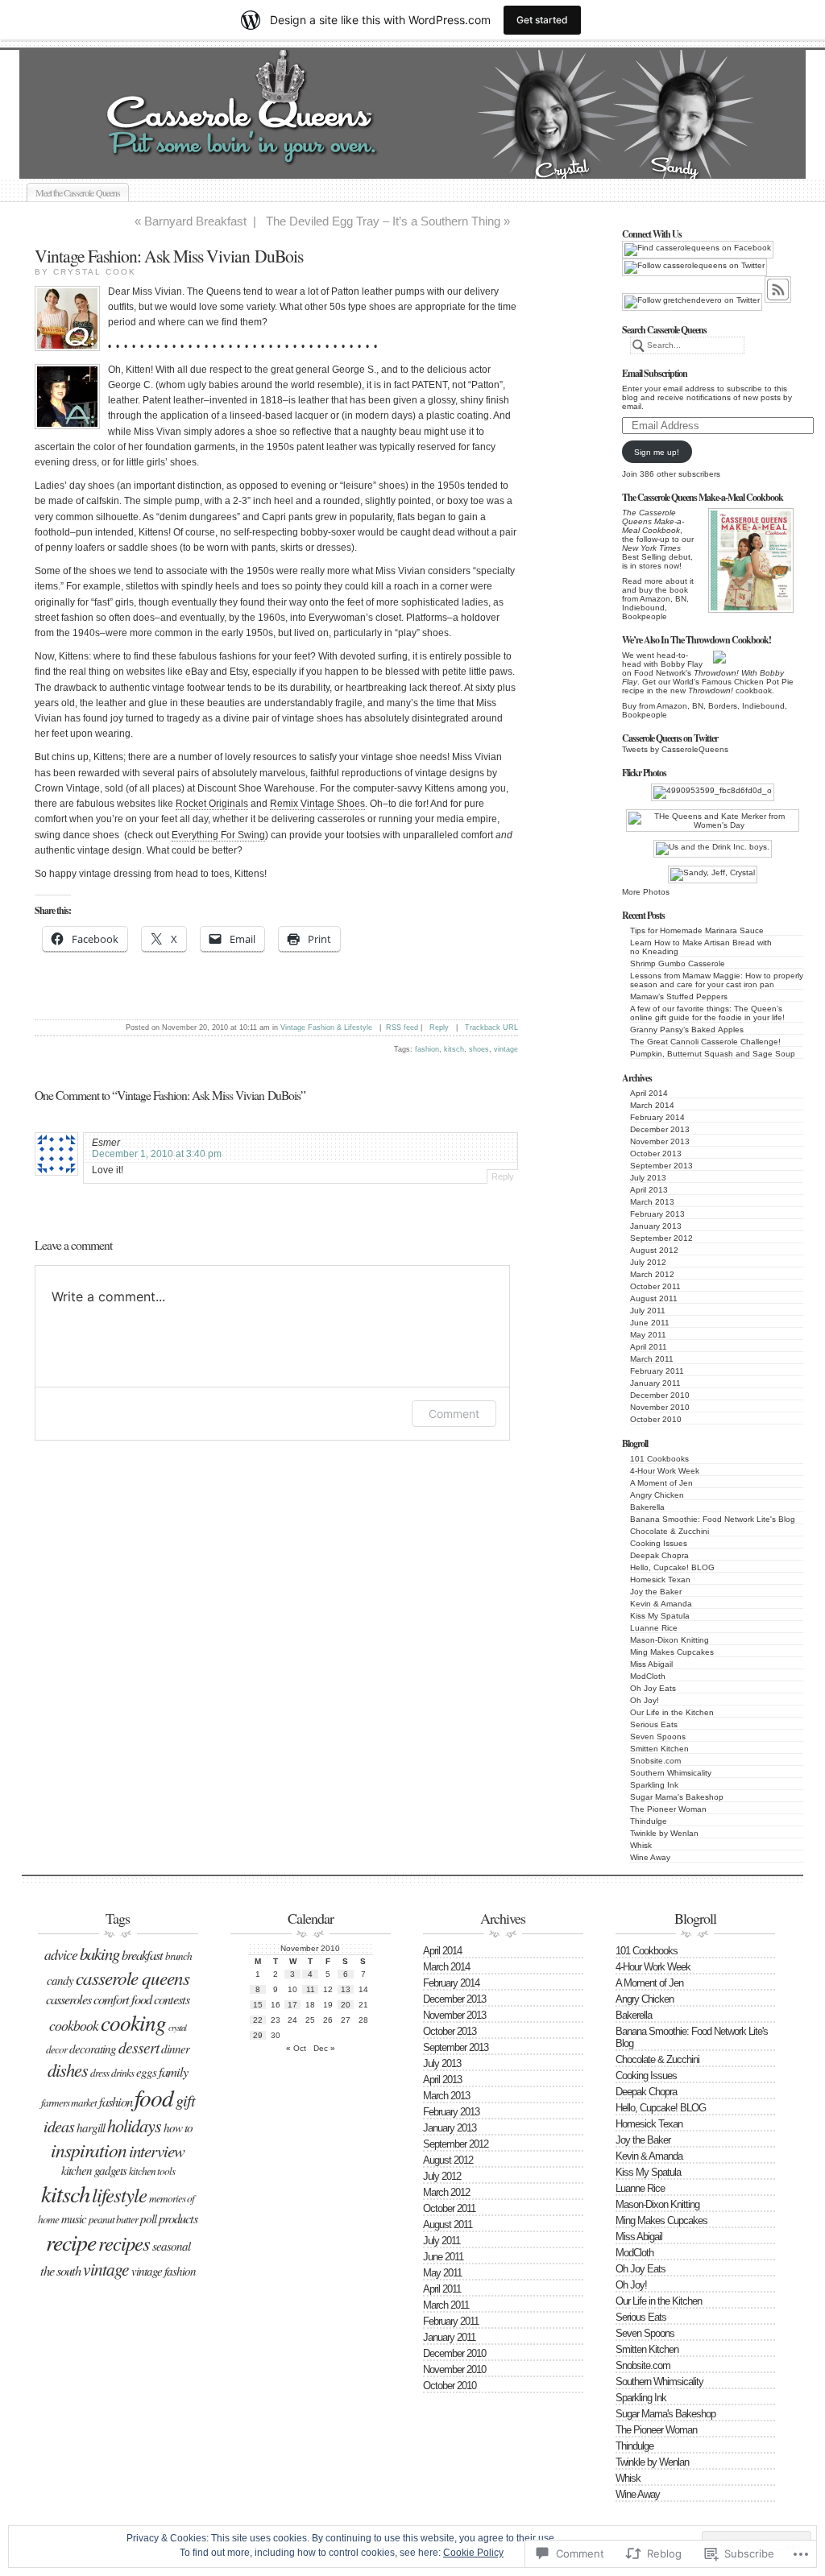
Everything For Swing (218, 835)
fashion (427, 1049)
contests (172, 1999)
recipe (71, 2242)
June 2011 (650, 1323)
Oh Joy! (645, 1700)
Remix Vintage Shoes (317, 804)
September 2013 (661, 1166)
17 (292, 2005)
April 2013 (649, 1190)
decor (56, 2049)
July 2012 (648, 1262)
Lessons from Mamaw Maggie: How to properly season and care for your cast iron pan (717, 980)
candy (60, 1980)
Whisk (641, 1845)
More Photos (646, 892)
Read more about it (658, 581)
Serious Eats (654, 1724)
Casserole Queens (430, 160)
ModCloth (648, 1676)
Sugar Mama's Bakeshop (677, 1797)
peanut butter (113, 2219)
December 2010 (660, 1395)
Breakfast (142, 1954)
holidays (134, 2125)
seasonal (171, 2246)
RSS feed (402, 1028)
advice (61, 1954)
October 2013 (656, 1154)
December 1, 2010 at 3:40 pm (157, 1154)
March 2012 (652, 1274)
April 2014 (649, 1093)
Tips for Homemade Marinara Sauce (697, 930)
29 (258, 2035)
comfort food (122, 1999)
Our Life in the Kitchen (672, 1712)
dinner (175, 2049)
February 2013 (657, 1214)
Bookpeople (645, 616)
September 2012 (661, 1238)
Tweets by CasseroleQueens (675, 749)
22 (258, 2020)
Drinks (122, 2073)
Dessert (139, 2047)
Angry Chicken (657, 1495)
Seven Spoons (658, 1737)
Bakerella (647, 1507)
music (74, 2218)
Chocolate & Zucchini (670, 1531)
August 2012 (654, 1250)
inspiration (89, 2150)
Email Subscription (655, 373)
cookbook (74, 2025)
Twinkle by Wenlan (664, 1833)
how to (178, 2127)
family (173, 2071)
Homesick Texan (660, 1580)
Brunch (178, 1956)
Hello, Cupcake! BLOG (672, 1567)
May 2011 (648, 1335)
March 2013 (652, 1202)
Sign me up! (657, 452)
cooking (133, 2022)
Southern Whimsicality (671, 1773)
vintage (506, 1049)
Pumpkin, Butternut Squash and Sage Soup (713, 1054)
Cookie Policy (473, 2553)
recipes (124, 2243)
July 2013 (648, 1178)
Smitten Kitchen (659, 1749)
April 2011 (649, 1347)
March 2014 (652, 1105)
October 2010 (656, 1419)
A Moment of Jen (661, 1483)
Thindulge (649, 1821)
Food (154, 2097)
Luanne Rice (654, 1628)
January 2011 (655, 1383)
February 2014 (657, 1117)
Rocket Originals (212, 804)
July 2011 (648, 1311)
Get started (542, 20)
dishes (68, 2069)
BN (681, 599)
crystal (177, 2028)
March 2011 (652, 1359)
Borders (723, 706)
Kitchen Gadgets (94, 2170)
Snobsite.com (655, 1761)
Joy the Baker (656, 1592)
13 (346, 1989)
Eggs (146, 2072)
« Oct (296, 2048)
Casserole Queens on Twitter (670, 738)
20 (346, 2005)
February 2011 (657, 1371)
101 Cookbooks (659, 1459)
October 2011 (655, 1286)
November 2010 (660, 1407)
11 (311, 1989)
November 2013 (660, 1141)
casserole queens (133, 1977)
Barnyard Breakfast (195, 221)
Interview (157, 2151)
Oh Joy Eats (653, 1688)
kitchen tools (152, 2171)
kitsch (454, 1049)
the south (60, 2270)
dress (99, 2073)
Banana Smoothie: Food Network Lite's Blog (713, 1519)
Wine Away (650, 1857)
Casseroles (68, 1999)
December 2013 (660, 1129)
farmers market (69, 2103)
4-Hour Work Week (665, 1471)
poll (148, 2218)
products (178, 2218)
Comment (454, 1414)
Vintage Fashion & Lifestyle (326, 1028)
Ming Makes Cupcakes (672, 1652)
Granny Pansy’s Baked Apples (687, 1030)
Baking (99, 1954)
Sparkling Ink (654, 1785)
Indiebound (643, 608)
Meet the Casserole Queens (78, 192)
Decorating (93, 2049)
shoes (479, 1049)
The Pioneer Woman (668, 1809)
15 (258, 2005)
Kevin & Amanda (661, 1604)
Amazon (655, 599)
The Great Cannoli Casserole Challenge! (705, 1042)
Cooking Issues (659, 1543)
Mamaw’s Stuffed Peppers (679, 996)
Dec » (324, 2048)
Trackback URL (491, 1028)
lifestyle (119, 2195)
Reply (439, 1028)
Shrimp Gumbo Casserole (678, 963)
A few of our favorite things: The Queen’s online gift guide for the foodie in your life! (707, 1013)
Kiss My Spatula (660, 1616)
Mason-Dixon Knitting (670, 1640)
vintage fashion (164, 2271)
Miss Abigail (651, 1664)
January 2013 (656, 1226)
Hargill (91, 2127)
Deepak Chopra (659, 1555)
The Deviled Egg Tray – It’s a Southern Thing (383, 221)
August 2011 (654, 1298)
